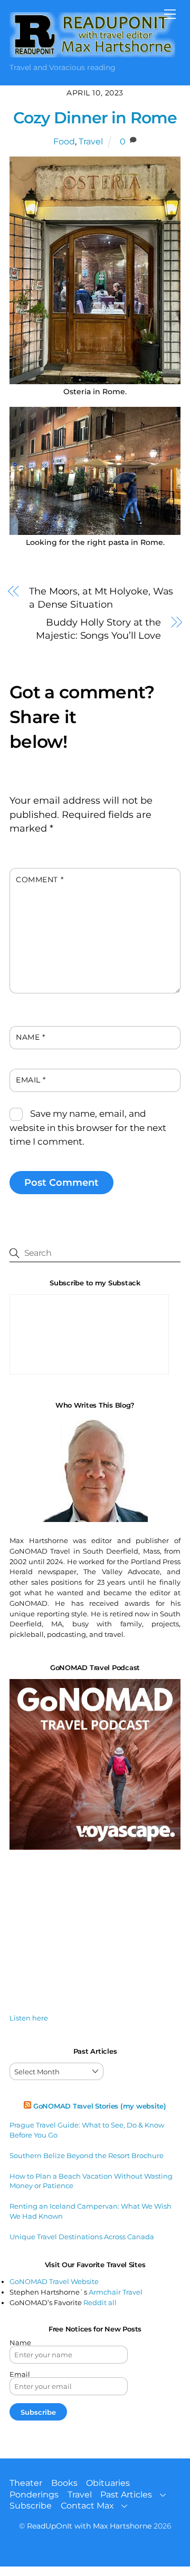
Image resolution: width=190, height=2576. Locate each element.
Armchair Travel (116, 2292)
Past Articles (126, 2495)
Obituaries (108, 2483)
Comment (40, 880)
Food (64, 142)
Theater (26, 2483)
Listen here (29, 2018)
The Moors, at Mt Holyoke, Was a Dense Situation (101, 598)
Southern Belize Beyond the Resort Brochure (87, 2155)
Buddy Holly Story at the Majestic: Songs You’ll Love (98, 629)
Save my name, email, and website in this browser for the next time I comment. (88, 1128)
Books (64, 2483)
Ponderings (34, 2495)
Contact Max (87, 2506)
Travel (91, 142)
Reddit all (100, 2302)
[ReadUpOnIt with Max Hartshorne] (92, 53)
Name (30, 1037)
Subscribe (31, 2506)
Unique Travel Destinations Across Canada (82, 2237)
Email (31, 1080)
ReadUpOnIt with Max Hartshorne (89, 2526)
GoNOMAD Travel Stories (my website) (100, 2106)
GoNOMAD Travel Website (54, 2281)
